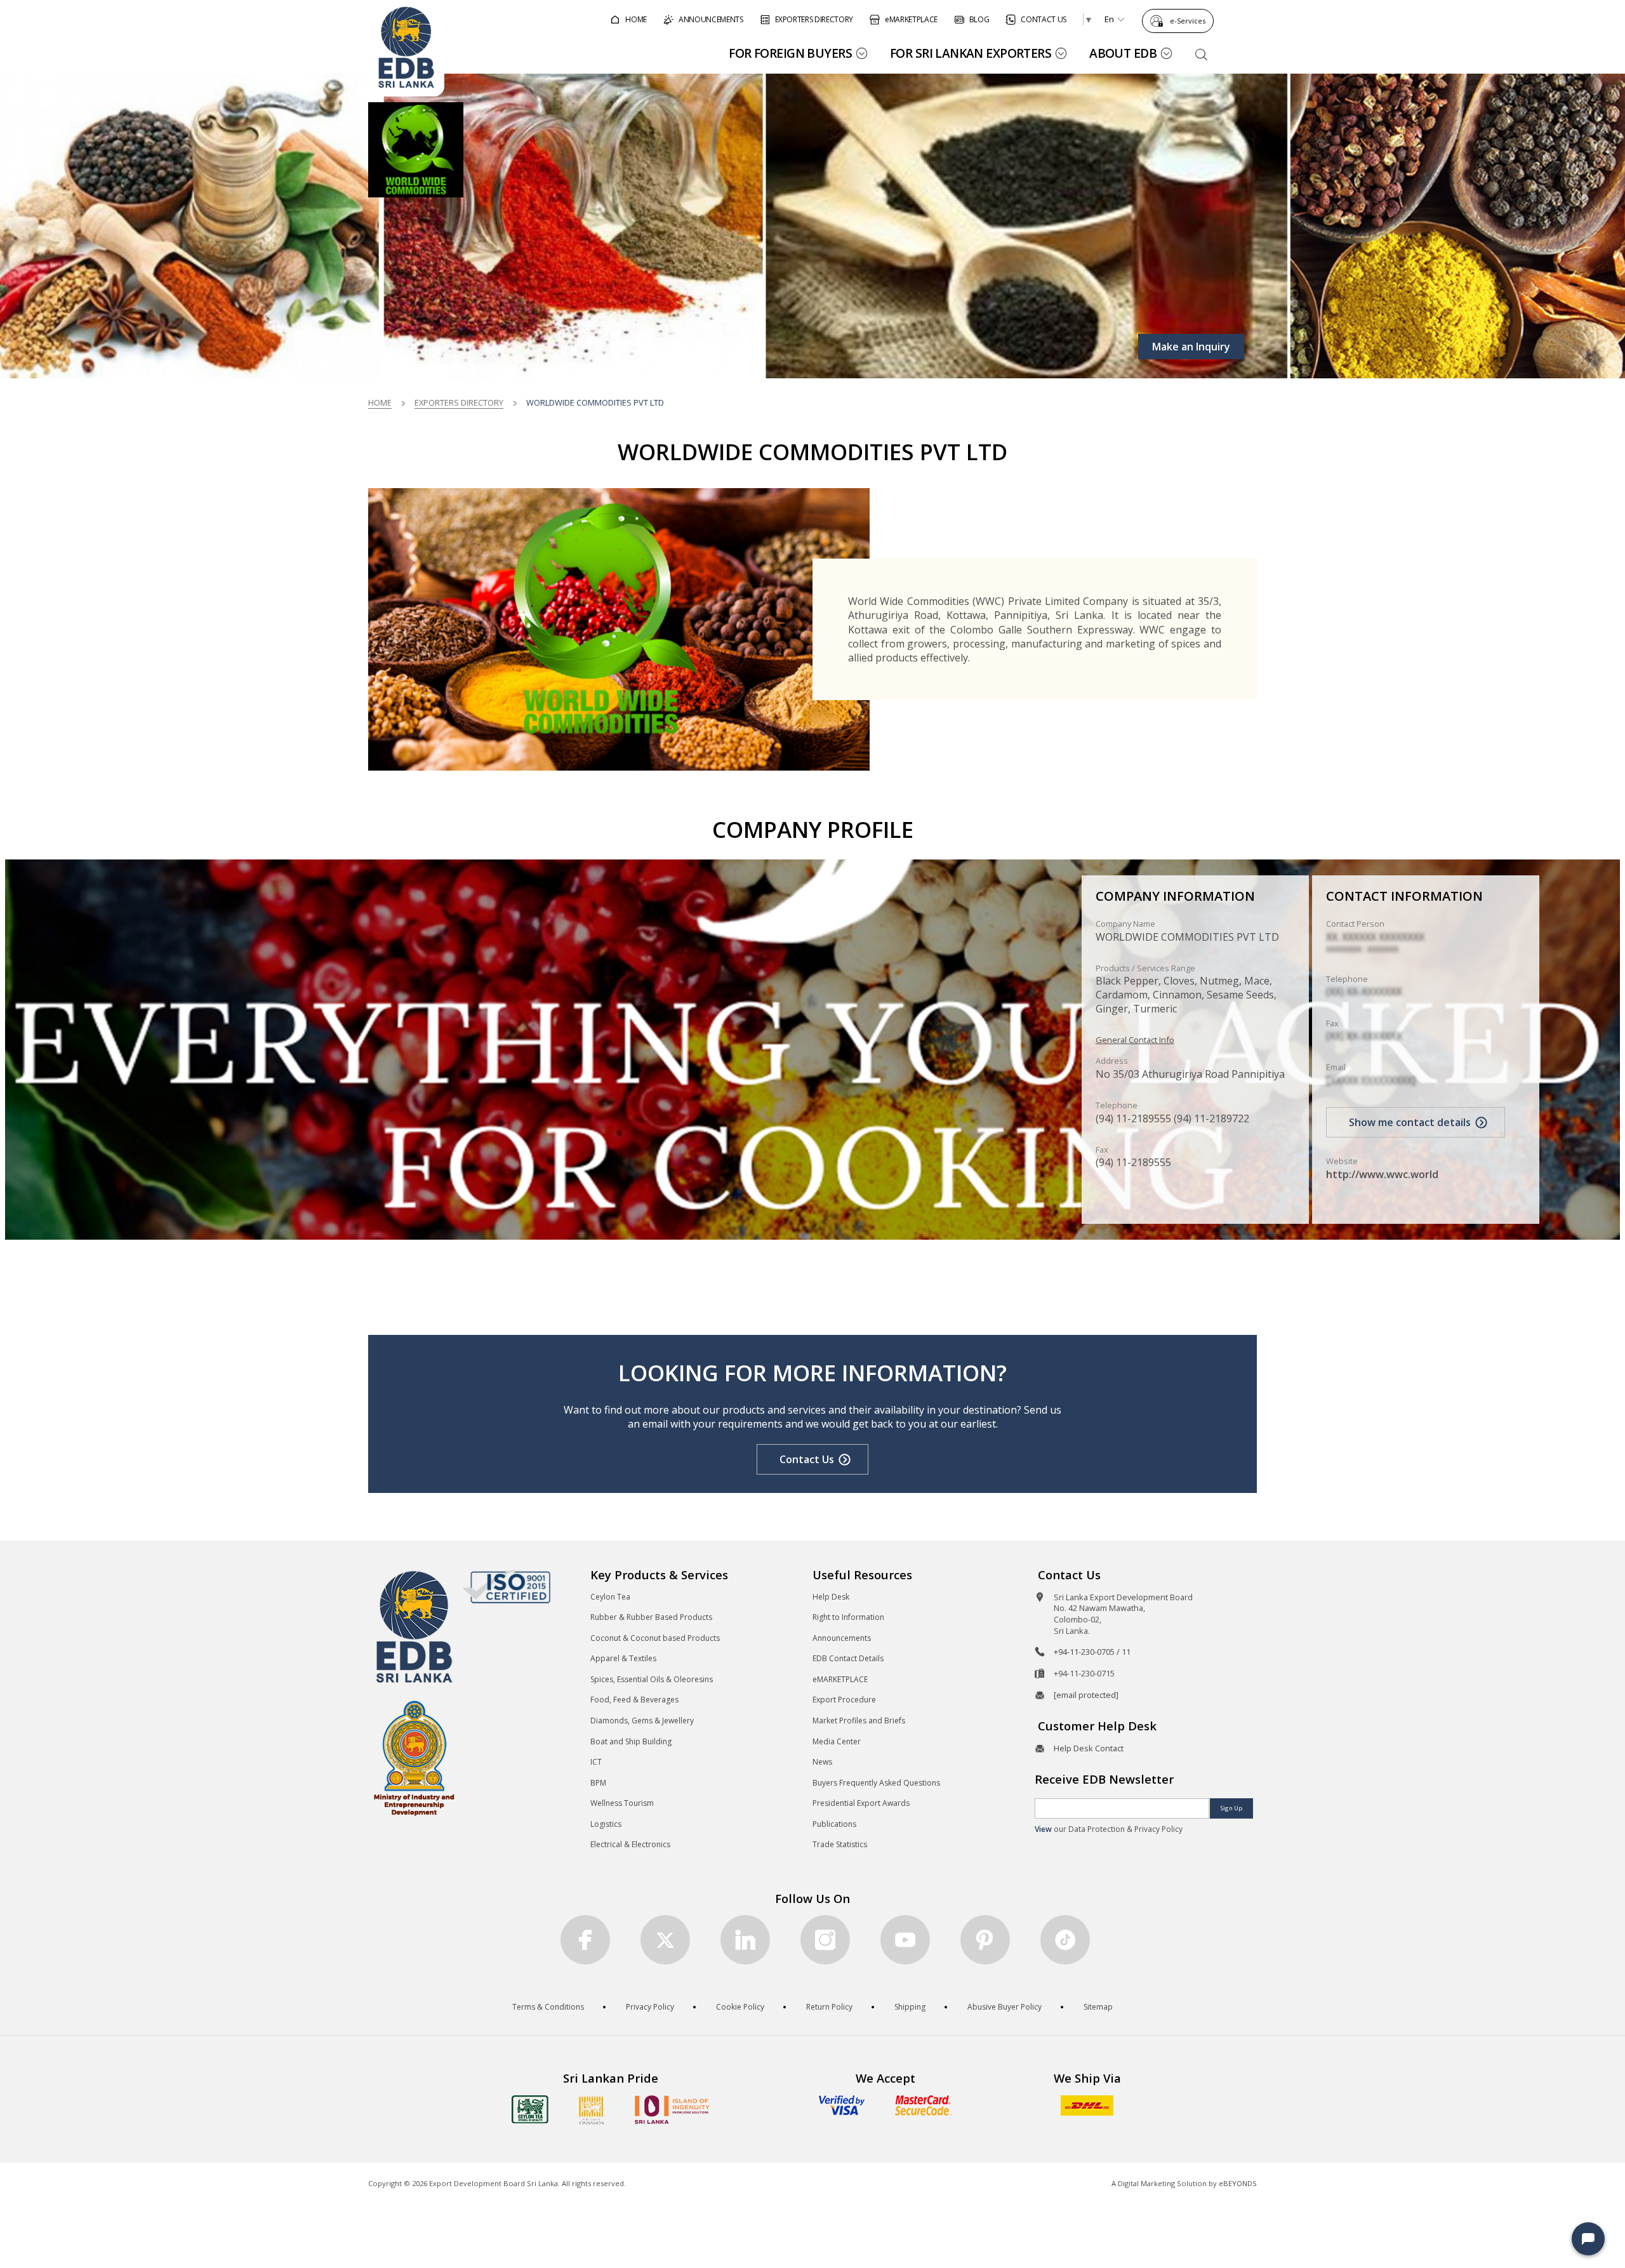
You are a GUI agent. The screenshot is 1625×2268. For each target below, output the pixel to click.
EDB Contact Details (848, 1658)
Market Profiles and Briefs (859, 1721)
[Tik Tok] (1065, 1940)
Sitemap (1098, 2007)
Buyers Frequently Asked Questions (876, 1783)
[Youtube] (905, 1940)
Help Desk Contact (1089, 1748)
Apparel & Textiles (623, 1658)
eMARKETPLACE (840, 1679)
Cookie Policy (740, 2007)
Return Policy (829, 2007)
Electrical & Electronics (630, 1844)
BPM (598, 1783)
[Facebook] (585, 1940)
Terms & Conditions (548, 2007)
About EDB (1123, 53)
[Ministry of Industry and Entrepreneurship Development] (414, 1757)
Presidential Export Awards (861, 1803)
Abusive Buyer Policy (1005, 2007)
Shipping (910, 2007)
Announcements (842, 1638)
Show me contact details (1410, 1122)
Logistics (606, 1824)
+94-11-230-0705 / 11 (1092, 1652)
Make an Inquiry (1191, 347)
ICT (596, 1762)
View (1043, 1829)
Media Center (837, 1741)
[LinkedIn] (745, 1940)
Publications (834, 1824)
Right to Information (848, 1617)
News (822, 1762)
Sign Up (1231, 1808)
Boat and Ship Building (631, 1741)
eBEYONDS (1238, 2183)
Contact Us (807, 1459)
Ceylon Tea (610, 1597)
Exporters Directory (459, 402)
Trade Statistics (840, 1844)
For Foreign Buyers (790, 53)
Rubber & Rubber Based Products (651, 1617)
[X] (665, 1940)
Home (380, 402)
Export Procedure (844, 1700)
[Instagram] (825, 1940)
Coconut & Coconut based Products (655, 1638)
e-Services (1188, 21)
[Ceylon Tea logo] (530, 2109)
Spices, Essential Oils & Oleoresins (652, 1679)
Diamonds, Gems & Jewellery (642, 1721)
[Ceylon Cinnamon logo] (592, 2110)
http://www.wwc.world (1382, 1174)
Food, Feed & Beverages (634, 1700)
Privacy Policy (650, 2007)
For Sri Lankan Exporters (971, 53)
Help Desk (831, 1597)
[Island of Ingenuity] (672, 2110)
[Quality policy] (506, 1586)
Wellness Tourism (622, 1803)
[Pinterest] (985, 1940)
